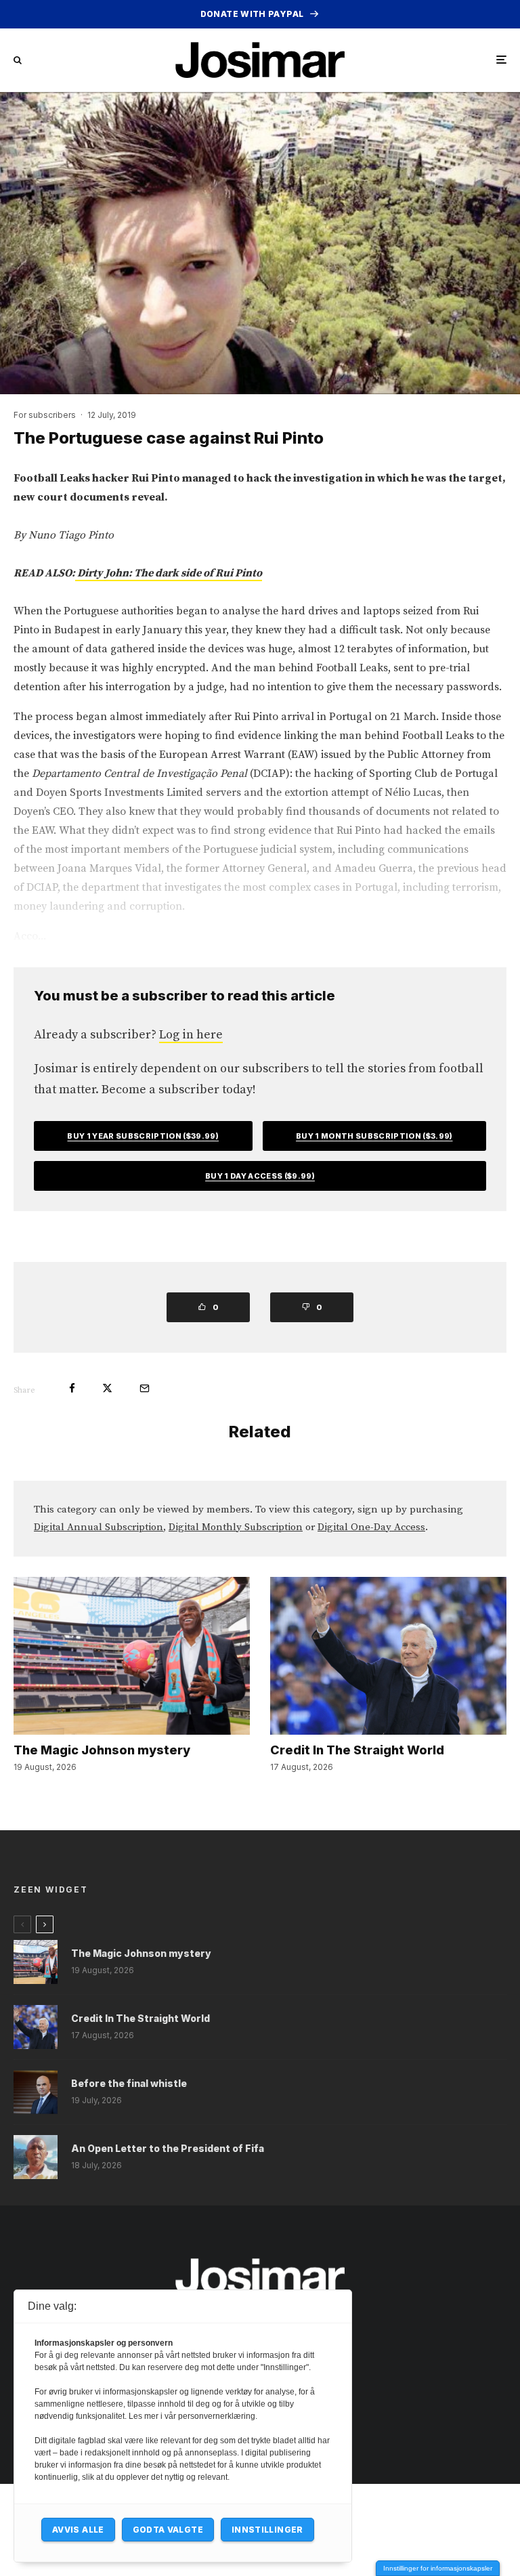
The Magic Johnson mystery (102, 1750)
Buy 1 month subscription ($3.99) (374, 1136)
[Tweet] (107, 1388)
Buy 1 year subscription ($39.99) (143, 1136)
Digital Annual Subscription (99, 1527)
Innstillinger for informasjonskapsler (438, 2568)
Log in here (191, 1035)
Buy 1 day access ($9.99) (260, 1176)
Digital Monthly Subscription (236, 1527)
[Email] (145, 1388)
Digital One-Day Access (371, 1527)
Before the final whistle (129, 2084)
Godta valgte (168, 2530)
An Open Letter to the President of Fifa (168, 2149)
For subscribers (45, 415)
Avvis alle (78, 2530)
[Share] (72, 1388)
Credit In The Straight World (357, 1750)
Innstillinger (267, 2530)
